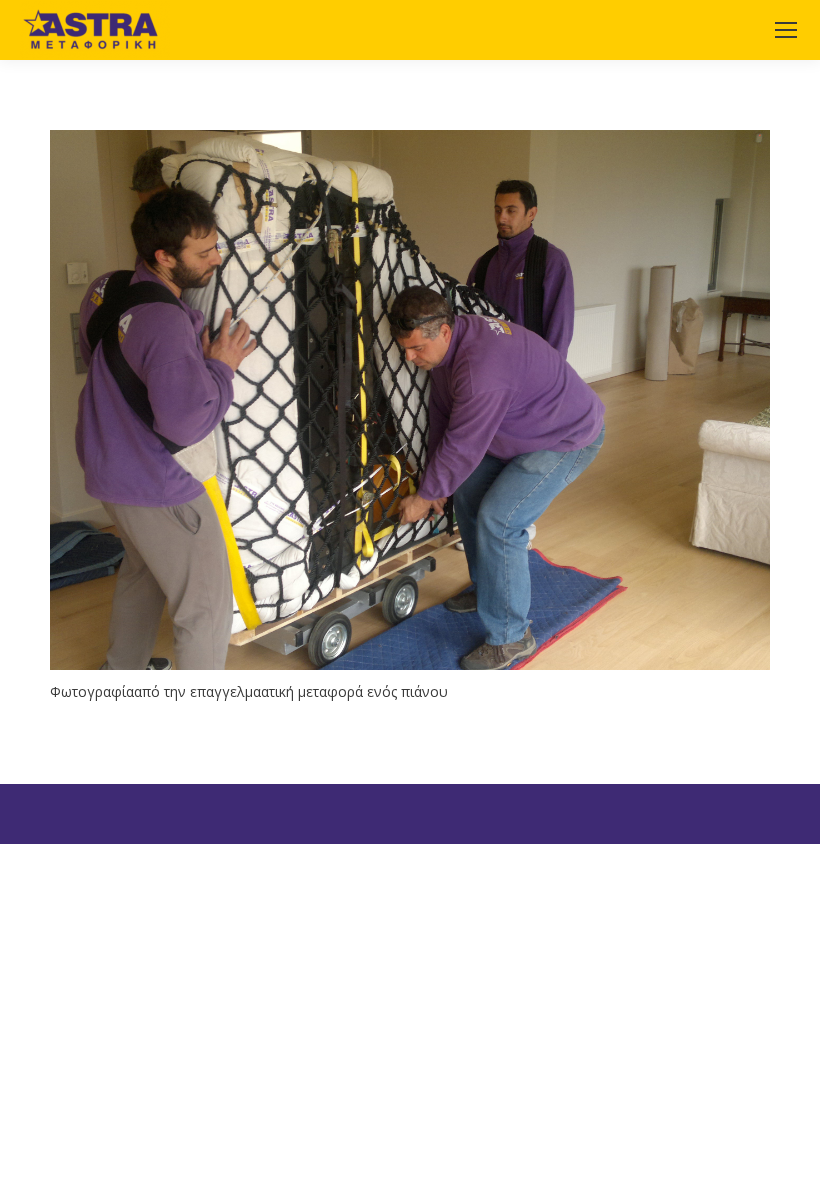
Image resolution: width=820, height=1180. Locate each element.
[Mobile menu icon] (786, 30)
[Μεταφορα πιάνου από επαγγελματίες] (410, 400)
